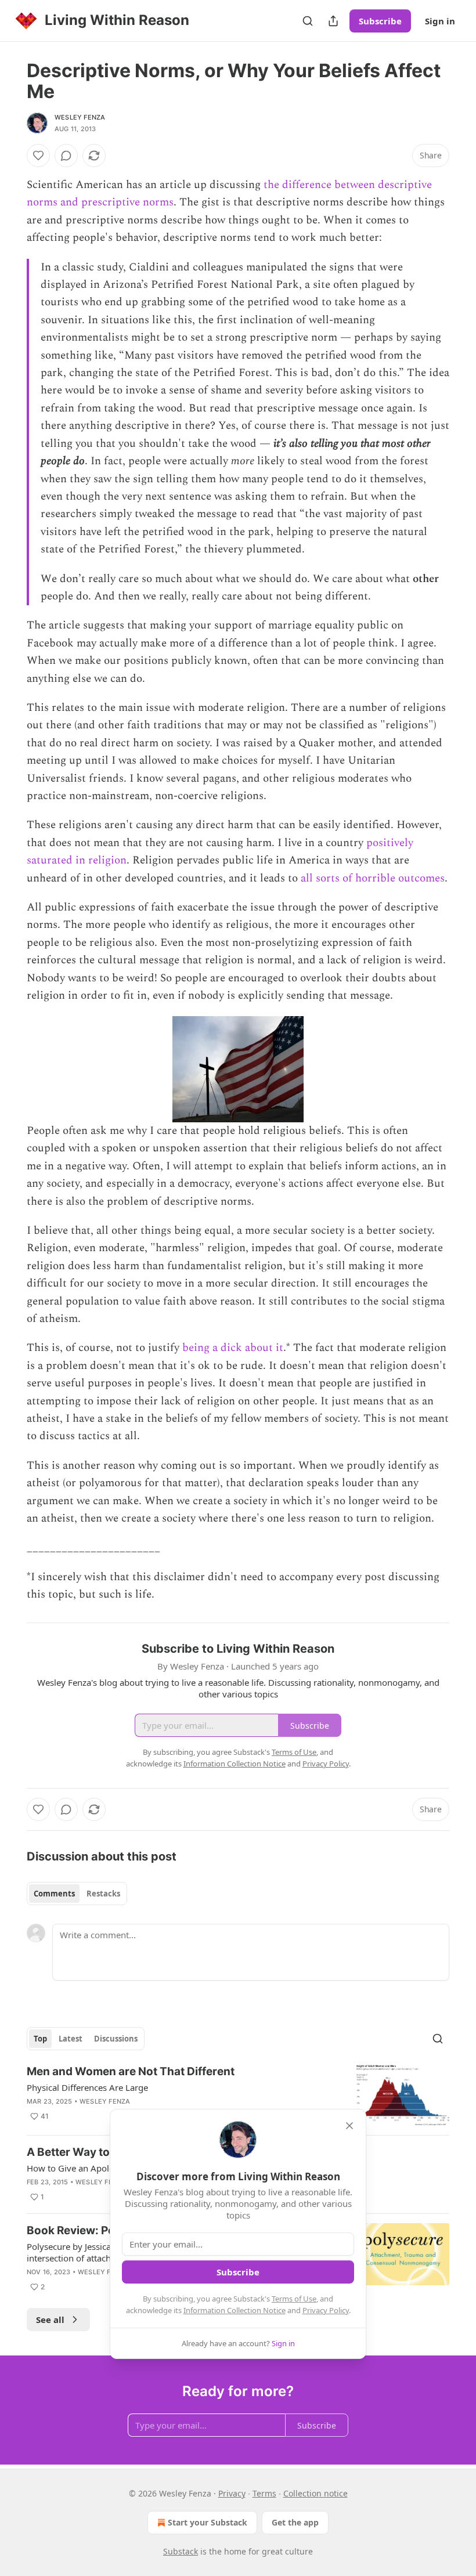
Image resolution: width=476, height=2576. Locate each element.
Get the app (295, 2522)
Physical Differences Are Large (87, 2087)
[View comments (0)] (66, 156)
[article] (238, 2095)
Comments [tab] (54, 1894)
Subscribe (380, 21)
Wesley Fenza (80, 117)
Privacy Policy (326, 2310)
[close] (349, 2126)
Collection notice (315, 2493)
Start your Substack (208, 2522)
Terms (264, 2493)
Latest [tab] (71, 2039)
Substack (181, 2551)
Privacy (232, 2493)
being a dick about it (231, 1348)
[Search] (308, 21)
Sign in (440, 21)
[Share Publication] (333, 21)
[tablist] (77, 1894)
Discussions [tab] (116, 2039)
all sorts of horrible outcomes (373, 878)
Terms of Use (294, 2299)
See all (50, 2320)
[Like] (38, 156)
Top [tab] (40, 2039)
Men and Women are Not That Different (131, 2071)
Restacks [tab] (103, 1894)
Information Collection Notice (235, 2310)
